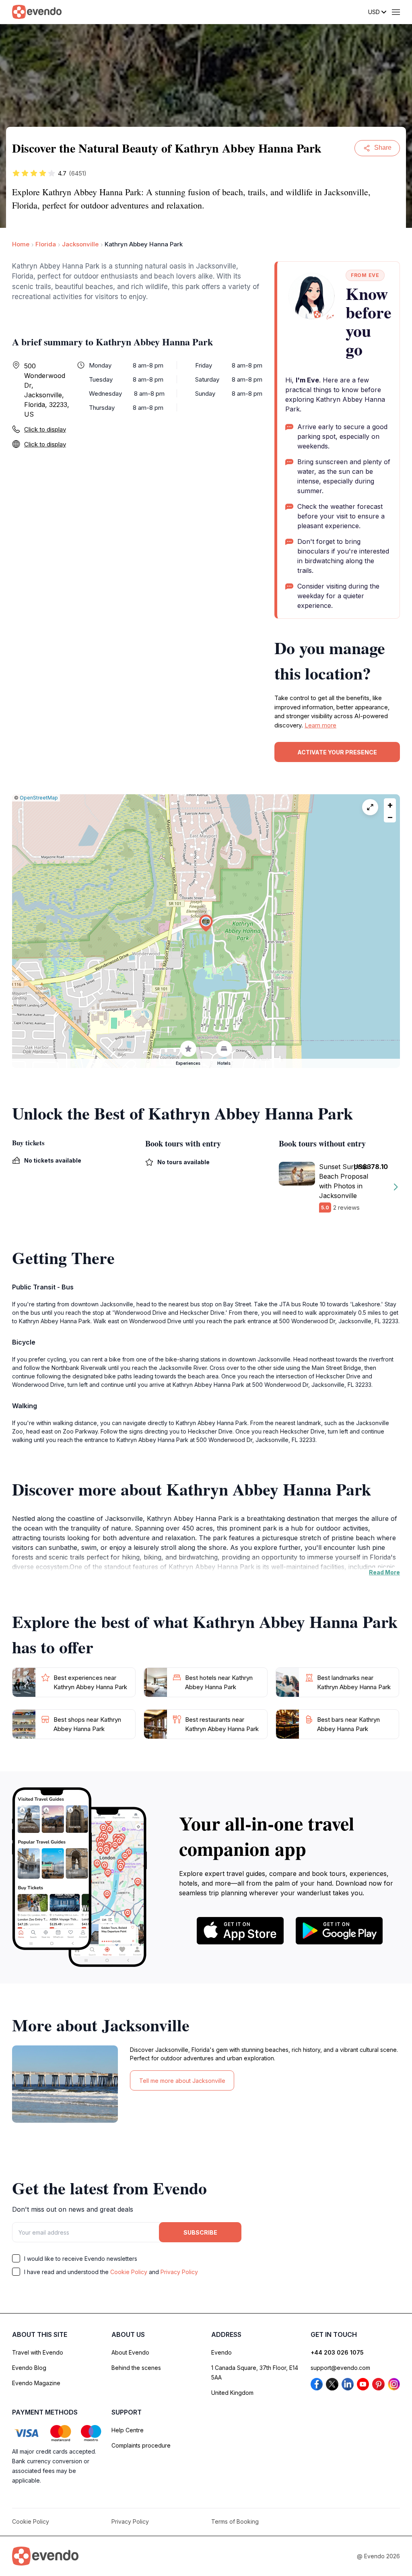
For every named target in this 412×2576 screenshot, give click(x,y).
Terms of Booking (235, 2521)
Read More (384, 1572)
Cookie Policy (129, 2272)
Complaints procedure (141, 2445)
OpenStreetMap (39, 798)
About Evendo (130, 2352)
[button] (206, 923)
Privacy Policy (179, 2272)
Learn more (320, 725)
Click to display (45, 429)
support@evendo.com (340, 2368)
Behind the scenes (136, 2368)
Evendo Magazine (36, 2383)
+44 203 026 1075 (337, 2352)
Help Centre (128, 2430)
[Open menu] (396, 12)
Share (383, 148)
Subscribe (200, 2232)
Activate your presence (337, 752)
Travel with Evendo (38, 2352)
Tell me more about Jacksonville (182, 2081)
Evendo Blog (29, 2368)
